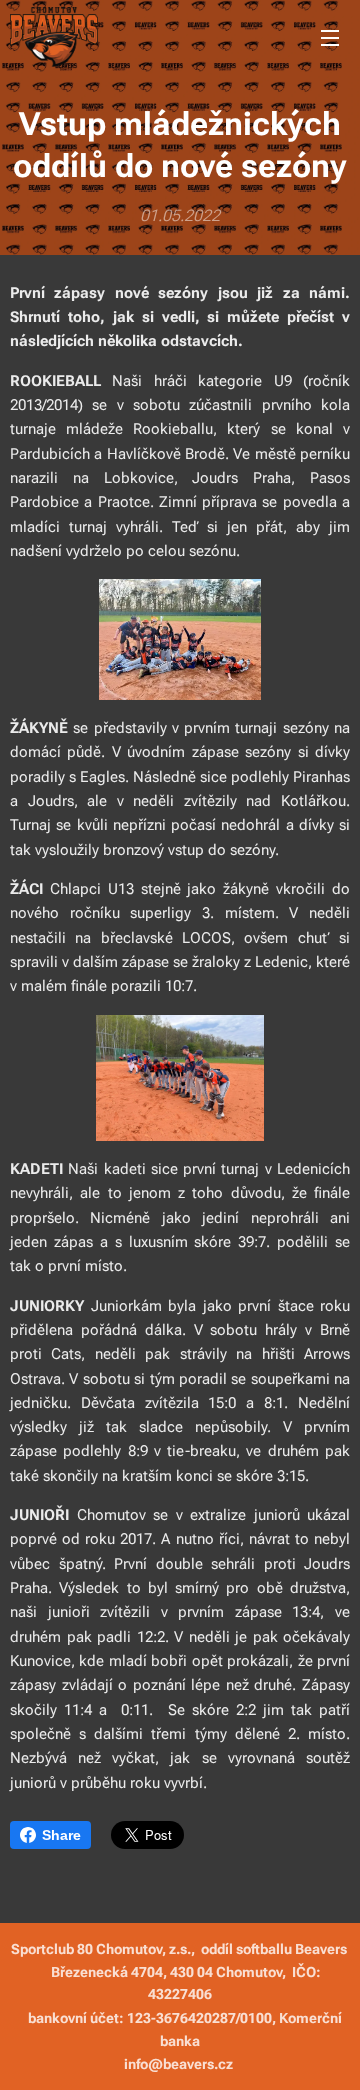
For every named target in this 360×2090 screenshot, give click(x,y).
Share (61, 1835)
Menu (330, 37)
